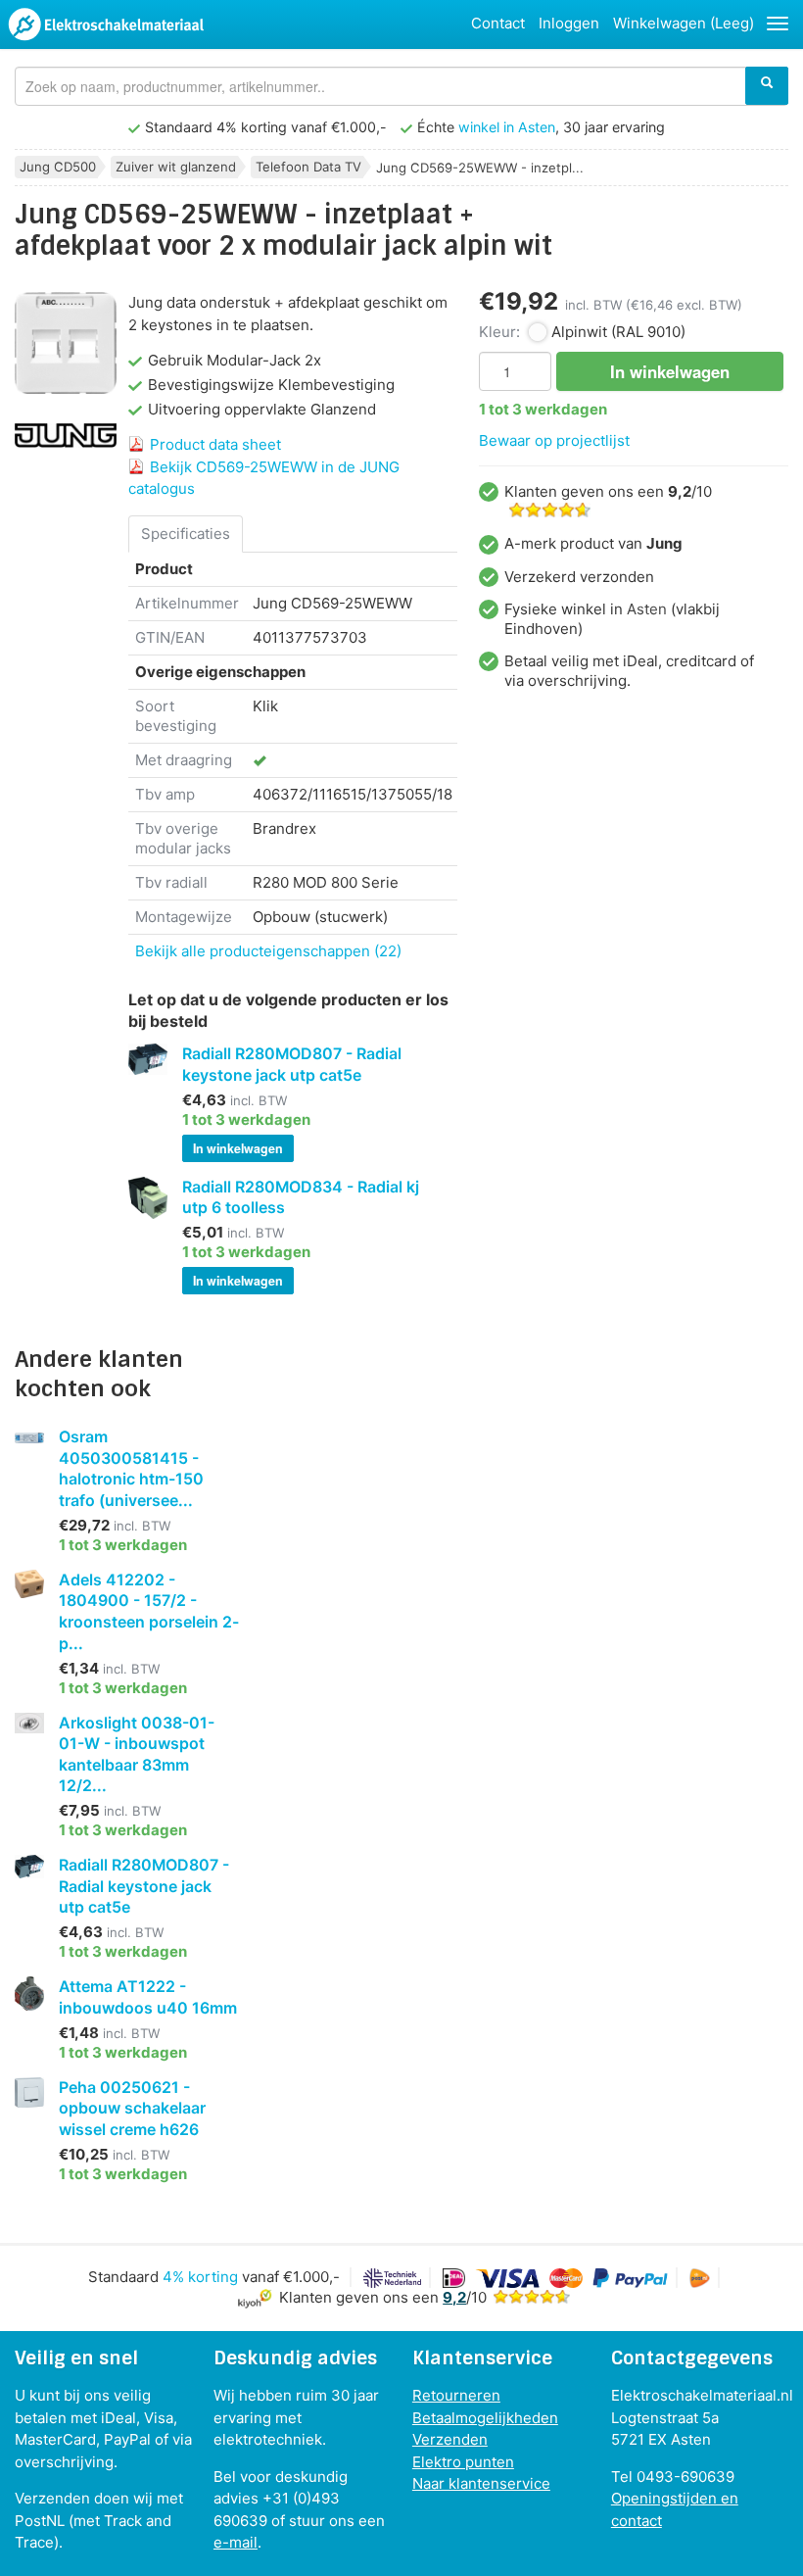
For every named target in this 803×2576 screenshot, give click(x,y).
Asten (647, 609)
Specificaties (186, 534)
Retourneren (456, 2395)
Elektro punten (463, 2462)
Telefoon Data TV (308, 167)
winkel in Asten (507, 127)
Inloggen (569, 23)
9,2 (454, 2297)
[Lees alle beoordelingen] (532, 2297)
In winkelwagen (238, 1148)
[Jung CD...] (66, 343)
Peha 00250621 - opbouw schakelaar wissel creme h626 (132, 2109)
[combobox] (401, 86)
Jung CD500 (58, 167)
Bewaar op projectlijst (554, 440)
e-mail (236, 2542)
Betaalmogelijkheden (485, 2418)
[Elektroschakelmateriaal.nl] (106, 27)
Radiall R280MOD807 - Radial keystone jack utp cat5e (144, 1886)
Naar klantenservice (481, 2483)
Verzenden (450, 2439)
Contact (498, 23)
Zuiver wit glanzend (176, 167)
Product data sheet (215, 444)
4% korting (200, 2277)
